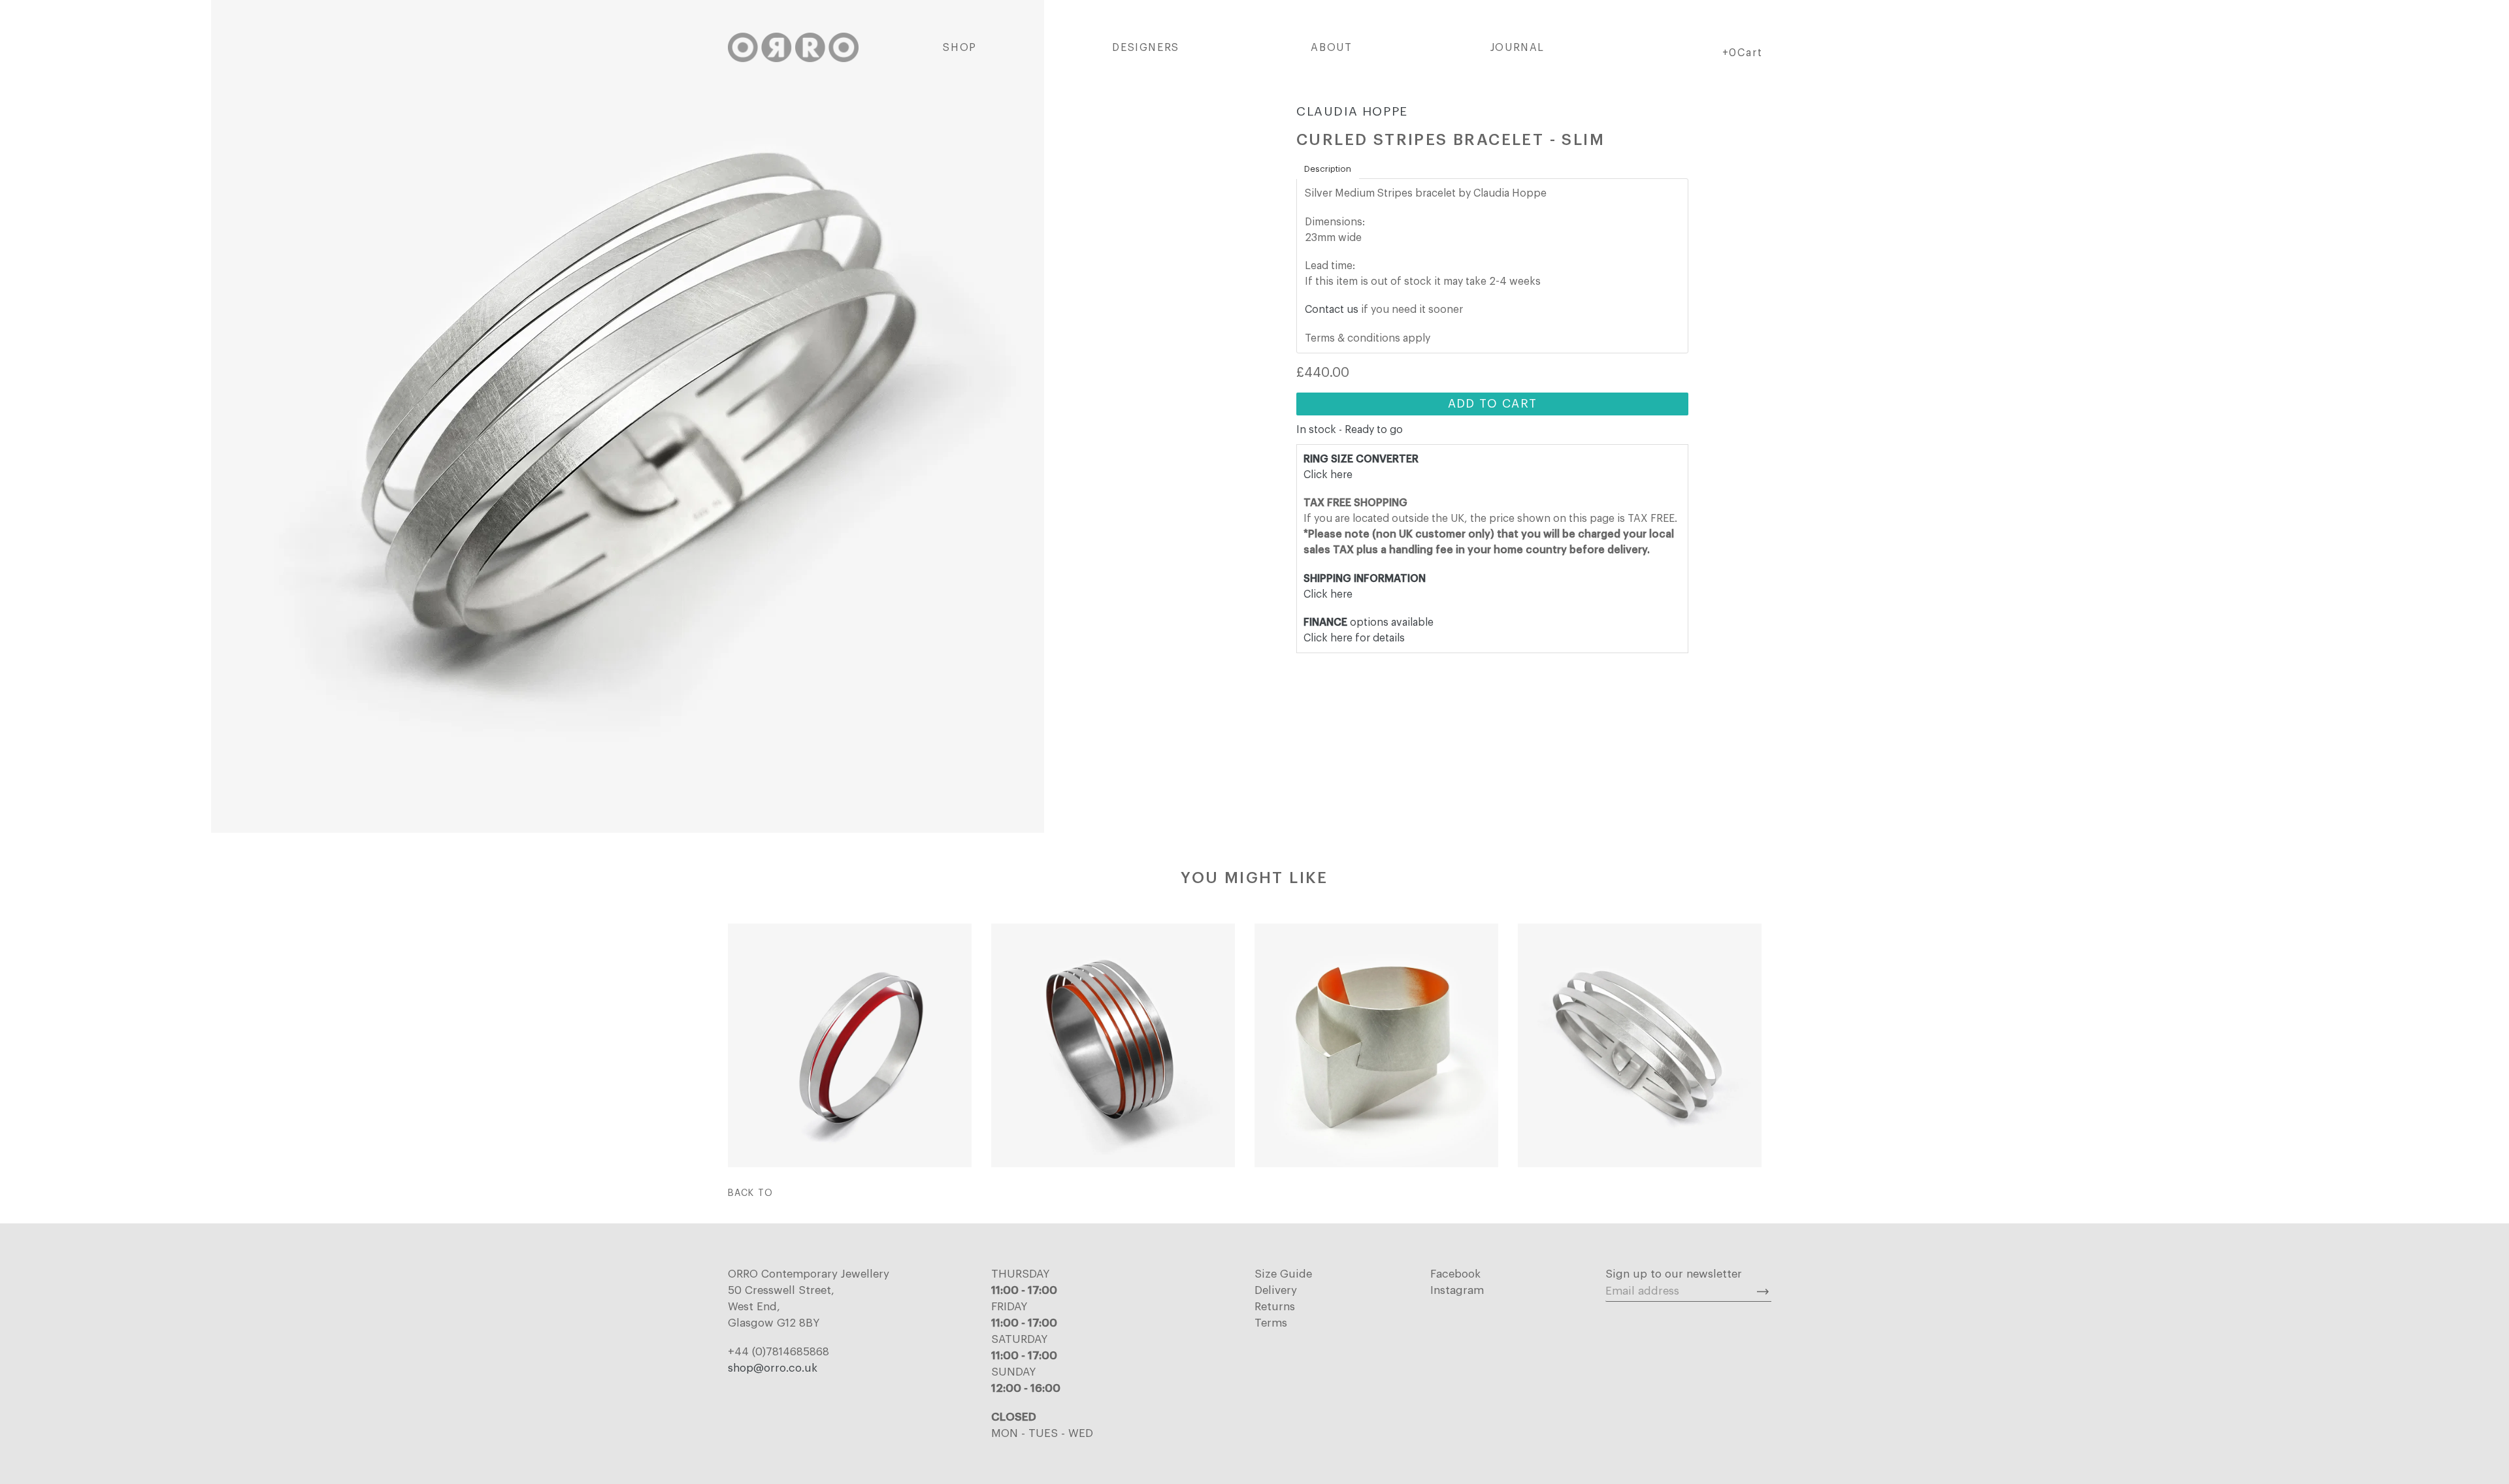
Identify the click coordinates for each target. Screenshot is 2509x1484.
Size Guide (1283, 1274)
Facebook (1455, 1274)
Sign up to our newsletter (1674, 1274)
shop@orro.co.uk (773, 1368)
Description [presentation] (1328, 169)
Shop (959, 48)
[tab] (1328, 169)
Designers (1145, 48)
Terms (1271, 1323)
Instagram (1457, 1290)
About (1331, 48)
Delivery (1276, 1290)
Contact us (1332, 310)
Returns (1275, 1307)
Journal (1517, 48)
